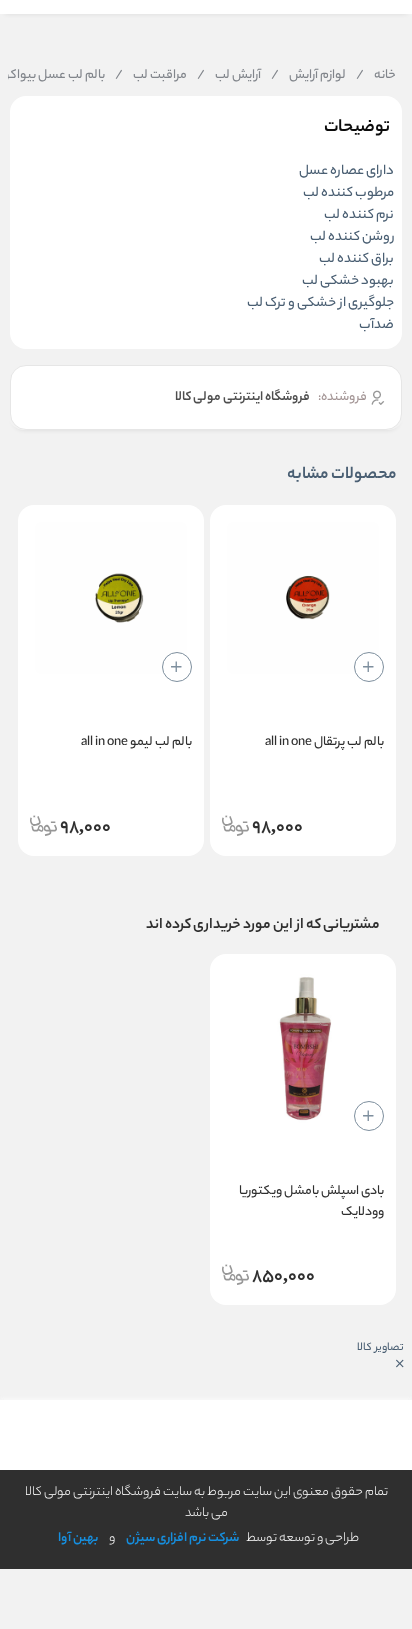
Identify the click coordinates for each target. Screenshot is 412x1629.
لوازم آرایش (308, 76)
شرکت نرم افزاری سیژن (182, 1538)
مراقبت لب (151, 76)
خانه (376, 76)
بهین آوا (78, 1538)
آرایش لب (229, 76)
